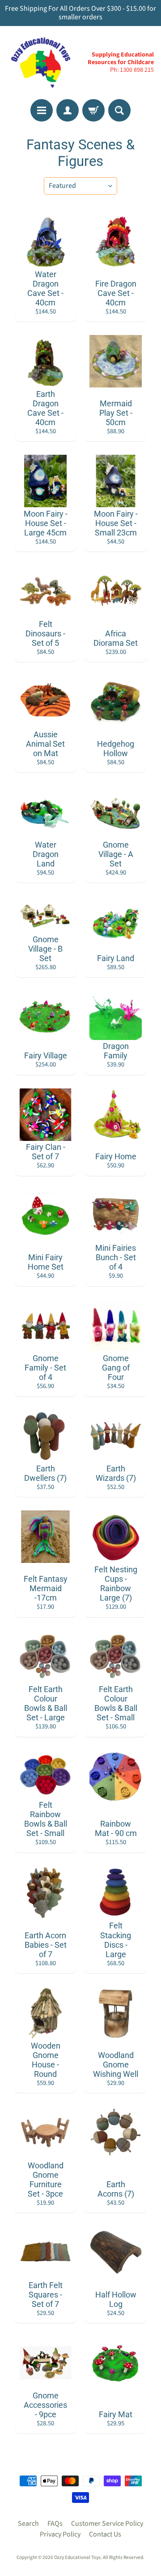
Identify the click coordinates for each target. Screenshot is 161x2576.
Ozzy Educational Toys (77, 2557)
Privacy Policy (60, 2534)
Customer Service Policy (107, 2524)
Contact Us (105, 2534)
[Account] (68, 110)
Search (28, 2524)
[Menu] (42, 110)
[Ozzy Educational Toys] (41, 63)
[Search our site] (119, 110)
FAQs (55, 2524)
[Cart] (93, 110)
